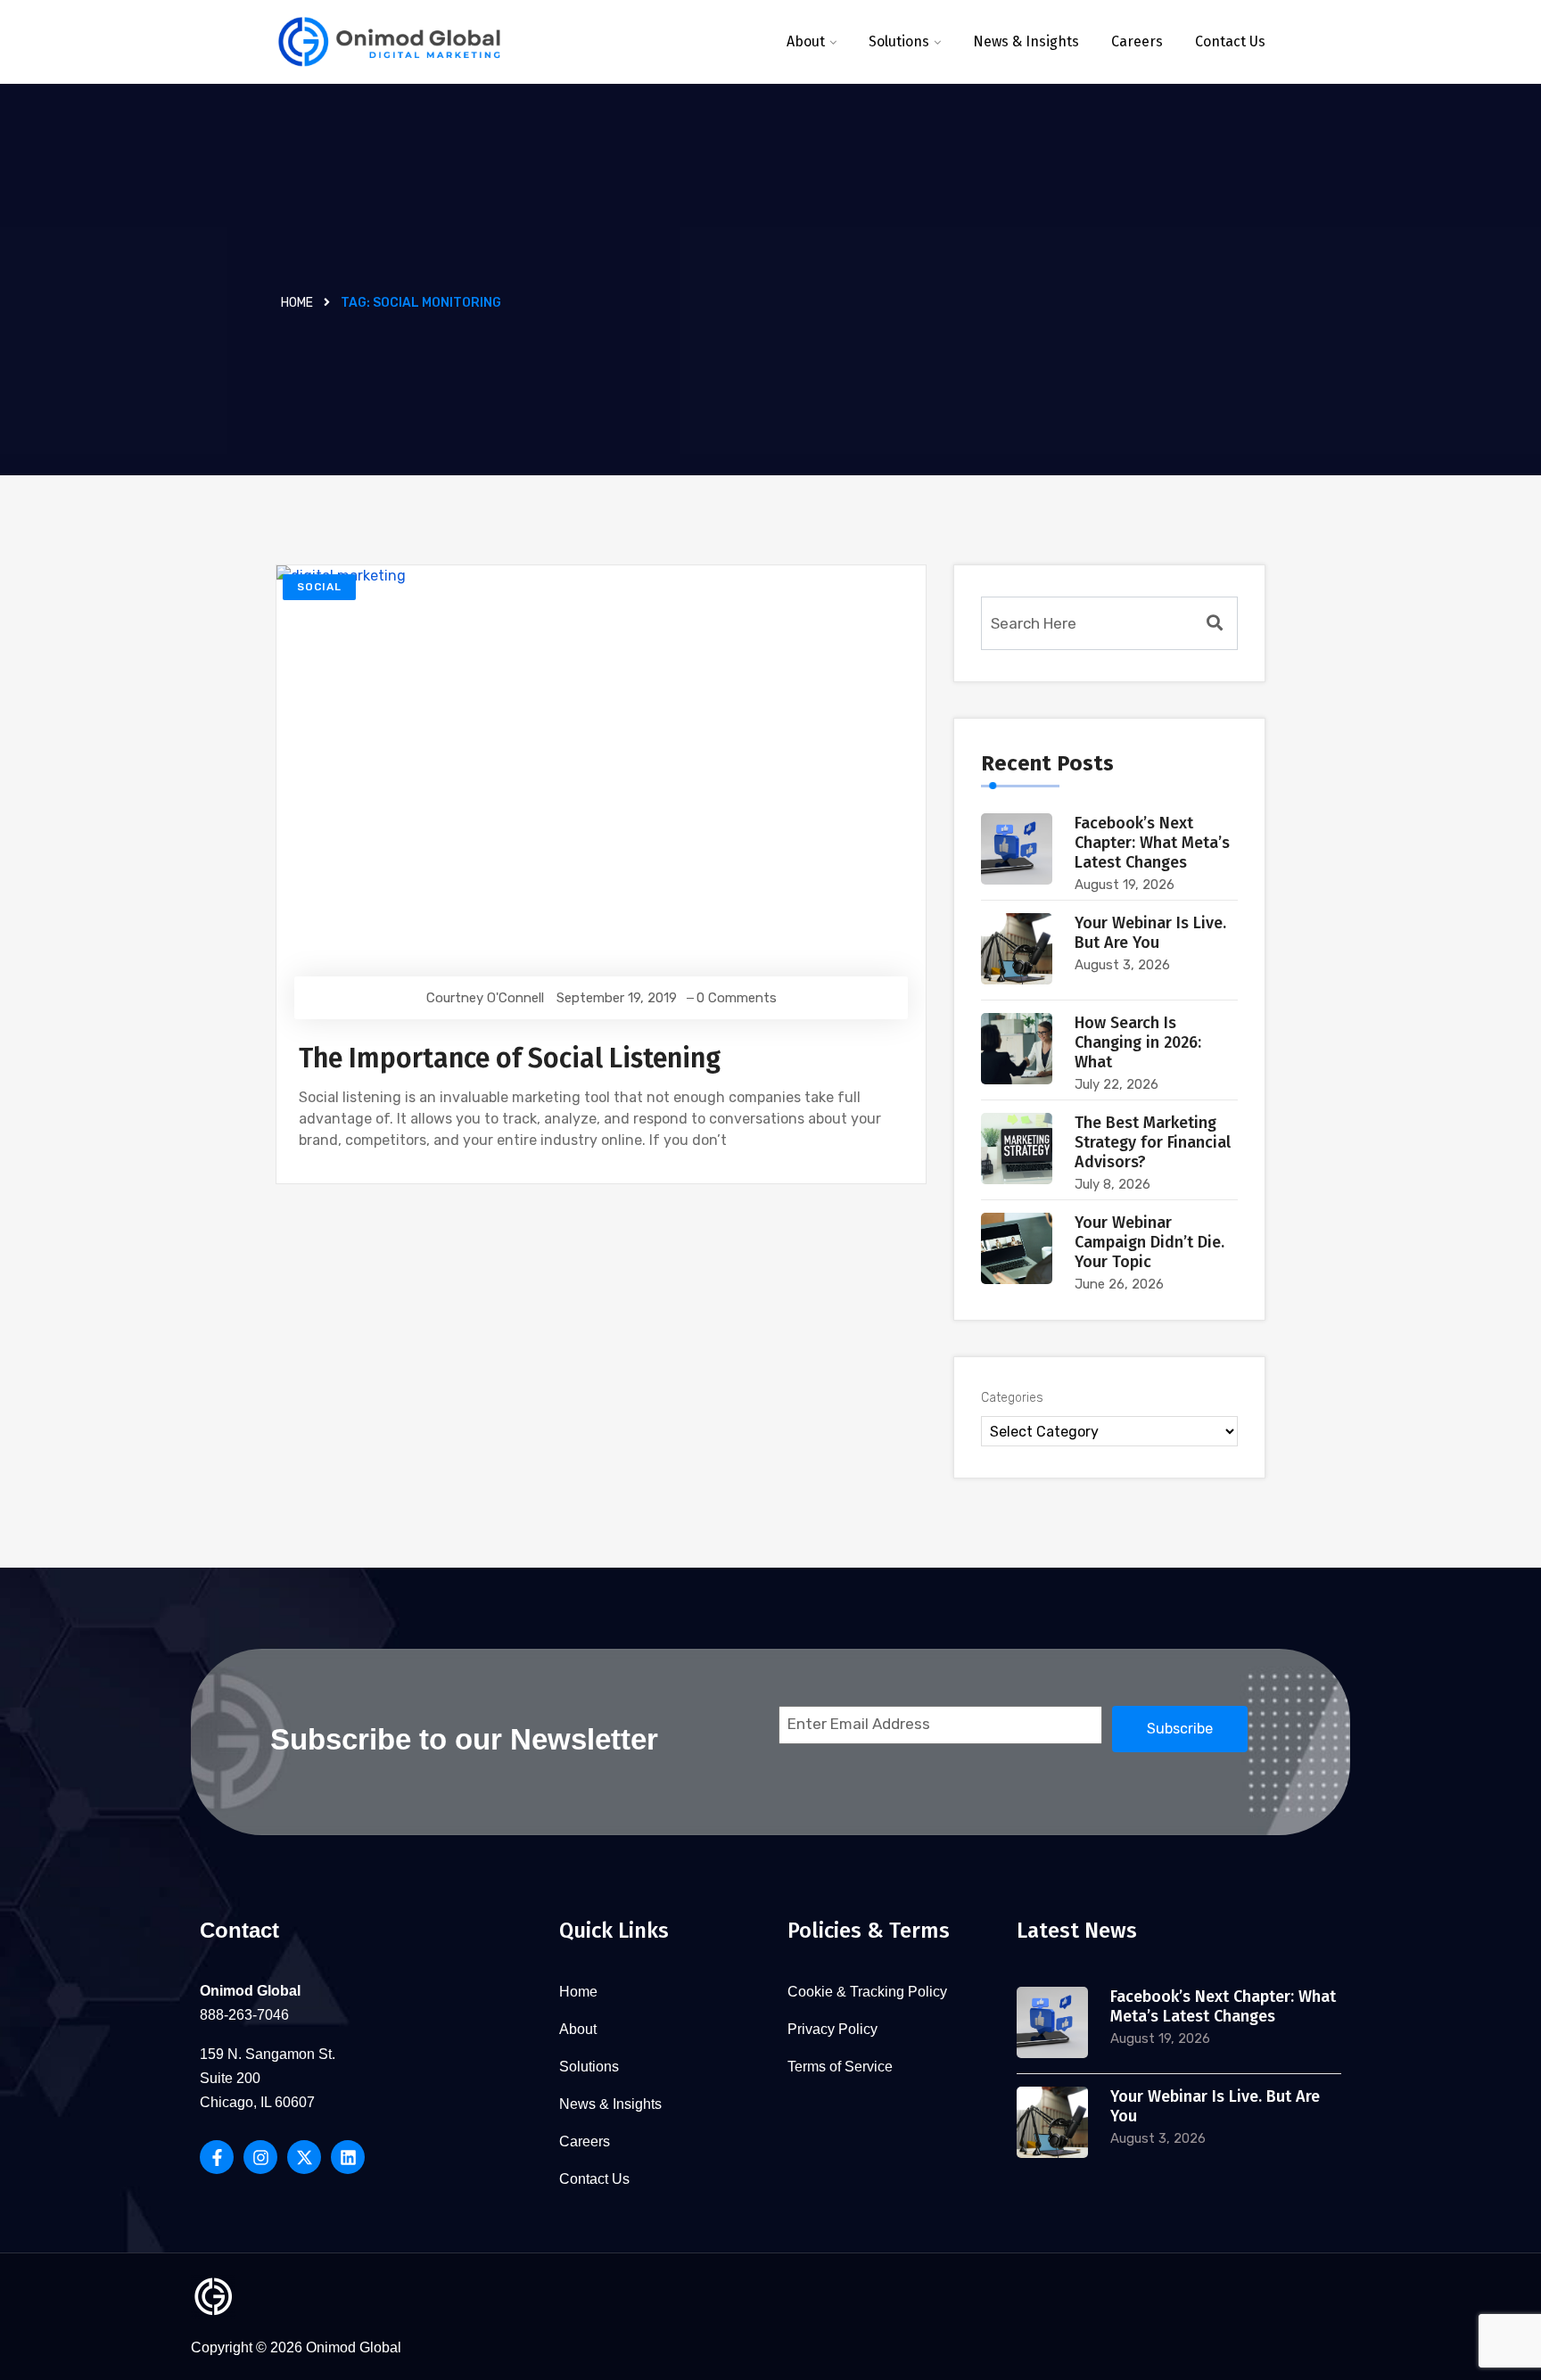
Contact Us (1230, 41)
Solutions (899, 41)
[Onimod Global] (389, 42)
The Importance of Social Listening (510, 1058)
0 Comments (737, 998)
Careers (1137, 41)
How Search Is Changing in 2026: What (1138, 1042)
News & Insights (1026, 41)
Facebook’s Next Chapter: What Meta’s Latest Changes (1152, 843)
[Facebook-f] (217, 2157)
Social (319, 587)
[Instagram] (260, 2157)
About (806, 41)
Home (297, 303)
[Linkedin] (348, 2157)
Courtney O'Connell (485, 998)
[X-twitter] (304, 2157)
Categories (1012, 1398)
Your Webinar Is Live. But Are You (1150, 933)
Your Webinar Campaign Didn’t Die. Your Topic (1150, 1242)
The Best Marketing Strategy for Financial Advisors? (1153, 1142)
